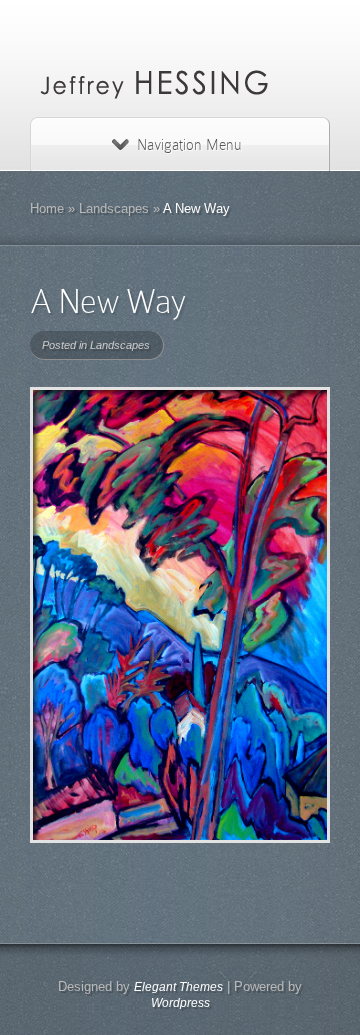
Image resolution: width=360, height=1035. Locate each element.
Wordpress (180, 1003)
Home (47, 208)
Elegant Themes (178, 987)
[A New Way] (180, 615)
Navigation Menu (189, 145)
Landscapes (114, 208)
